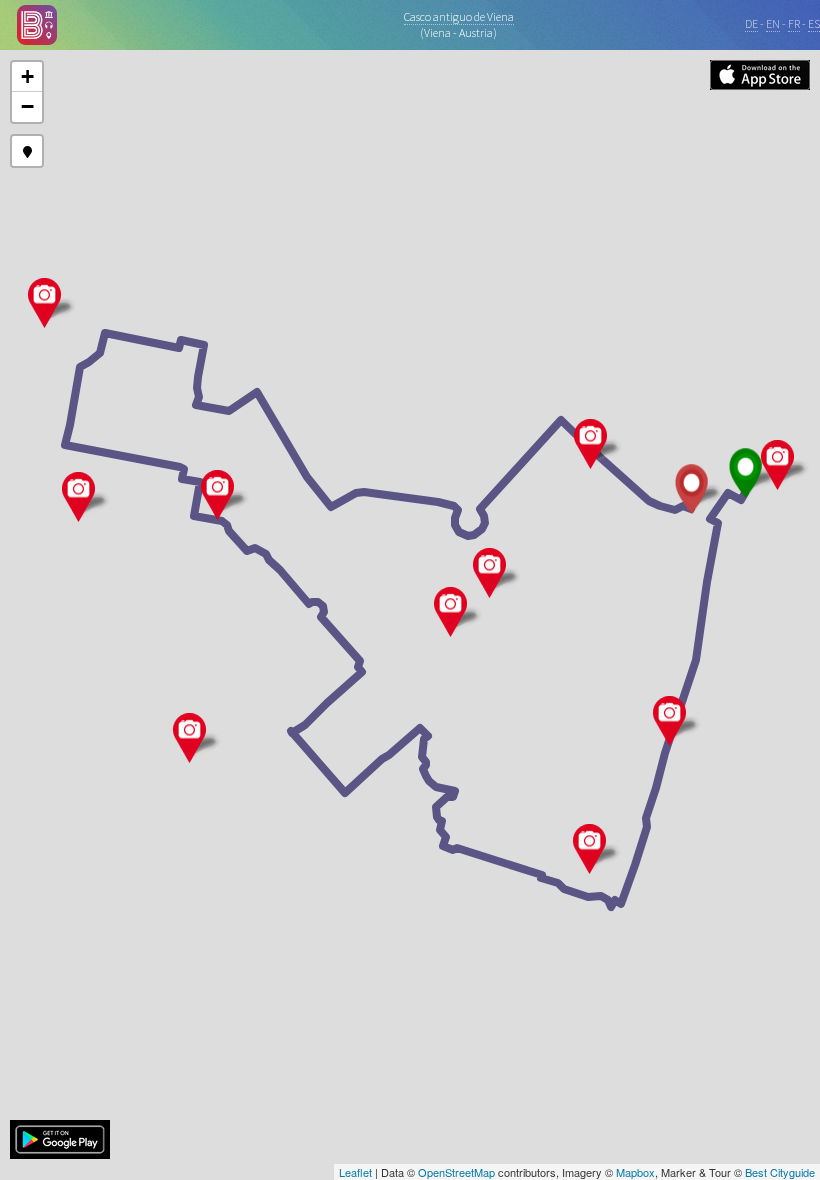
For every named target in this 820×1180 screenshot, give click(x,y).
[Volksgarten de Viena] (217, 495)
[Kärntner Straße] (669, 721)
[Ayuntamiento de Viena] (44, 303)
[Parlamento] (78, 497)
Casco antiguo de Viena (459, 16)
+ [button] (27, 76)
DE (751, 23)
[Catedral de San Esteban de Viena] (777, 465)
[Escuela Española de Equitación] (489, 573)
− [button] (27, 106)
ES (814, 23)
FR (794, 23)
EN (773, 23)
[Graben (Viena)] (590, 444)
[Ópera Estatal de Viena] (589, 849)
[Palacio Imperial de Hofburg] (450, 612)
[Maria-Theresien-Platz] (189, 738)
